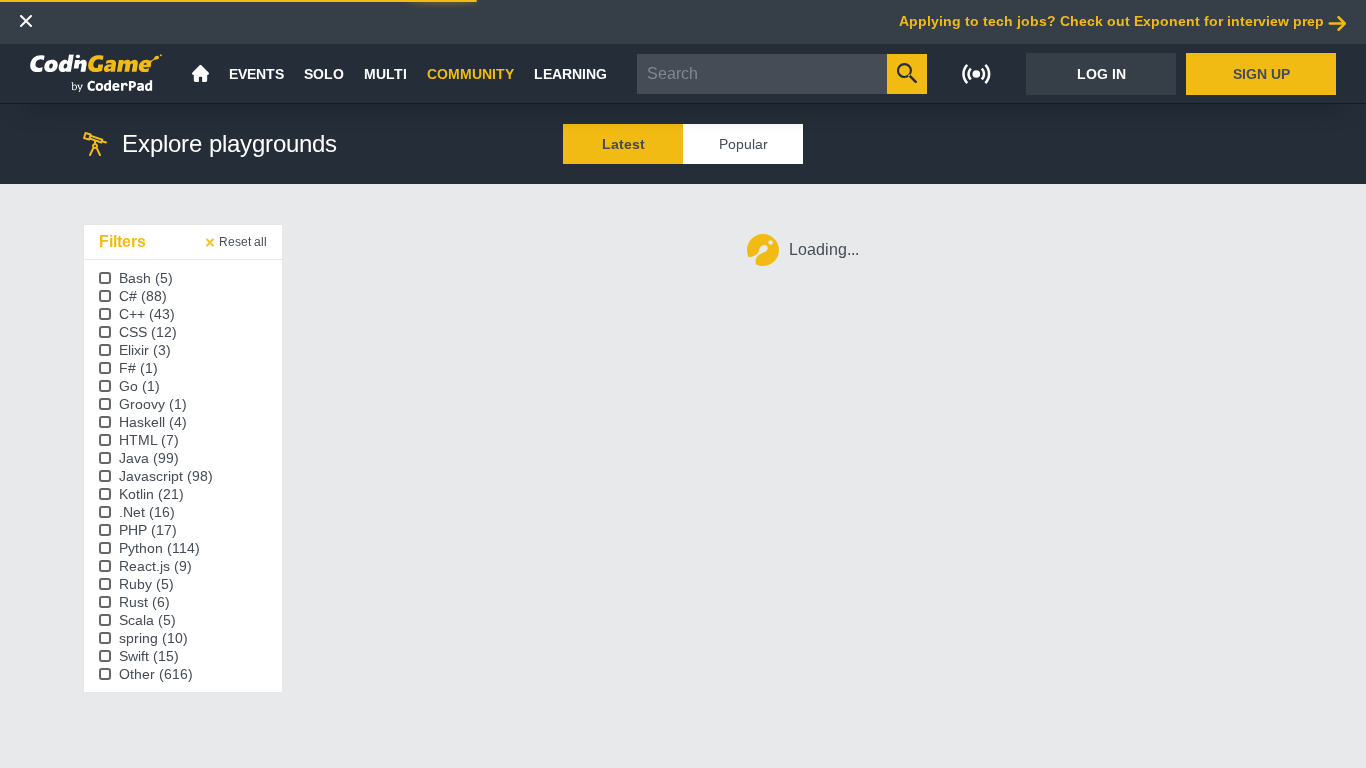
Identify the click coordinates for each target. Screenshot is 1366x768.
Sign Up (1261, 74)
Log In (1101, 74)
